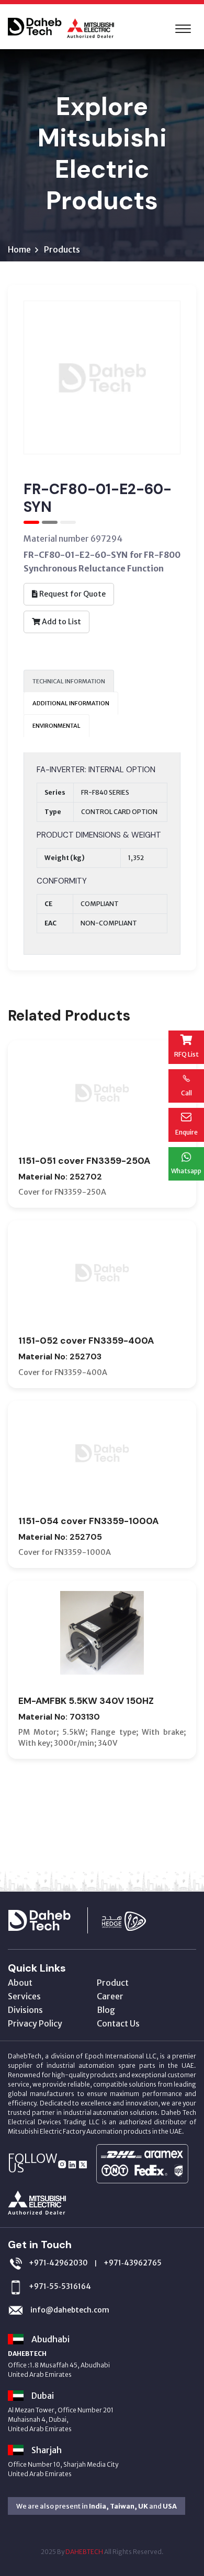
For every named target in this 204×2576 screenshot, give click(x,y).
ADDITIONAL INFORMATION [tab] (71, 703)
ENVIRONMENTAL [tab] (56, 726)
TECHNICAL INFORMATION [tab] (69, 681)
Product (113, 1983)
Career (110, 1996)
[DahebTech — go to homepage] (53, 1919)
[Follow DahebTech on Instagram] (62, 2163)
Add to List (61, 622)
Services (24, 1996)
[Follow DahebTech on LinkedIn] (72, 2163)
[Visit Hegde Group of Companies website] (134, 1919)
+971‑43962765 (133, 2263)
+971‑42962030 (58, 2263)
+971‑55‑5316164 (60, 2286)
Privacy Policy (35, 2023)
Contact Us (118, 2023)
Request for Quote (72, 594)
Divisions (25, 2010)
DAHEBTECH (84, 2552)
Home (19, 249)
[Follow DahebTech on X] (83, 2163)
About (20, 1983)
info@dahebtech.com (69, 2310)
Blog (106, 2010)
